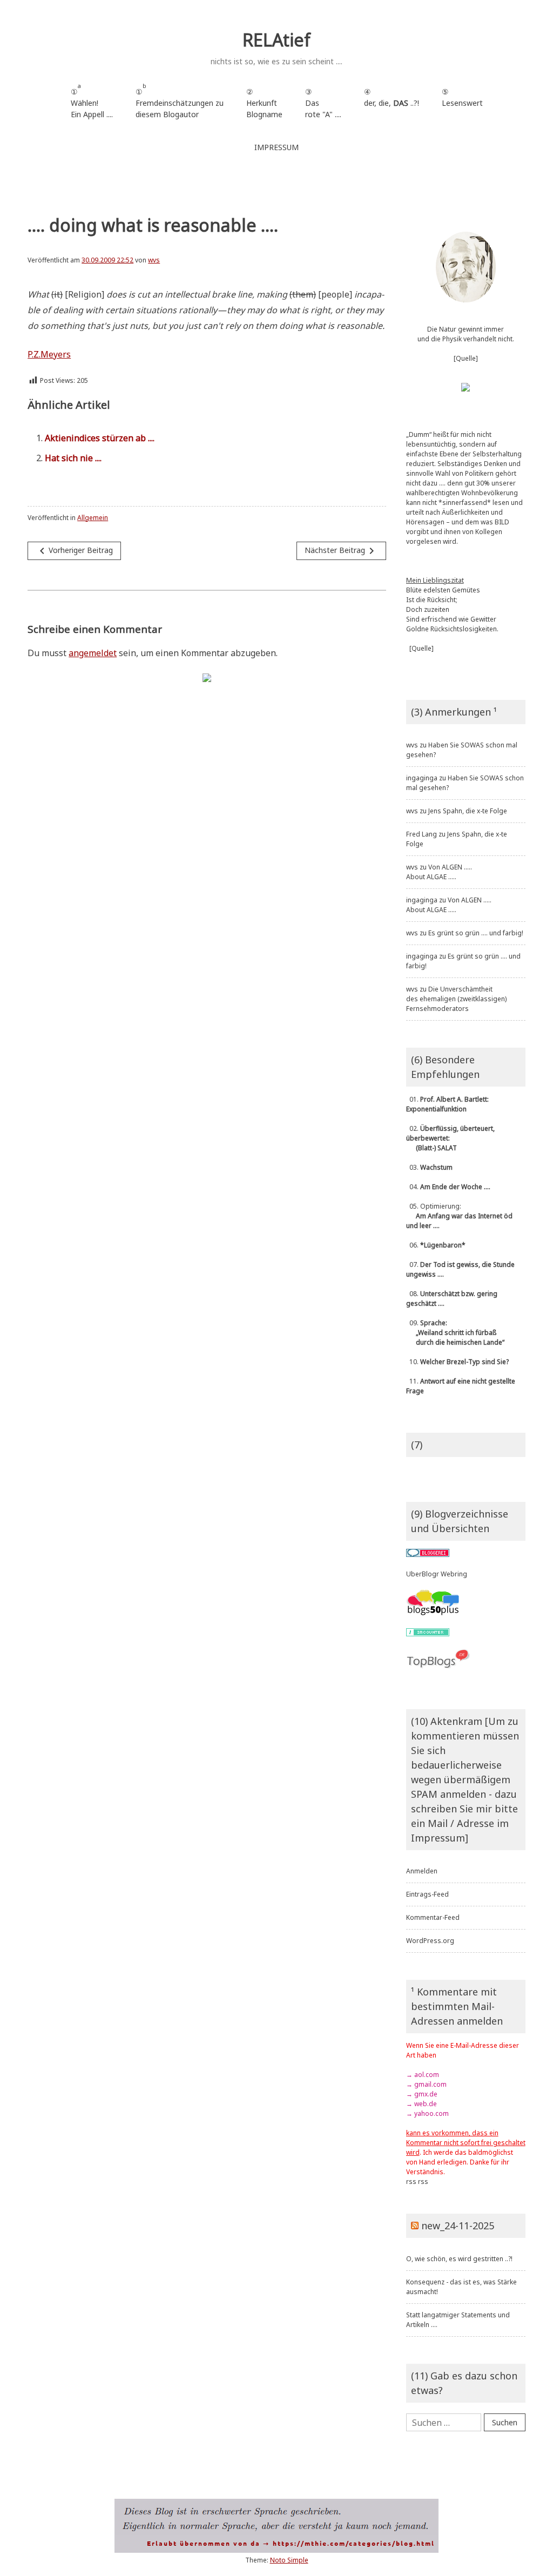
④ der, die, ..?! (392, 103)
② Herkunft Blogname (264, 103)
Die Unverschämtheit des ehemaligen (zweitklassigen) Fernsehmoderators (456, 999)
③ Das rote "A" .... (323, 103)
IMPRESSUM (276, 147)
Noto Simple (289, 2560)
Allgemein (93, 518)
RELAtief (276, 40)
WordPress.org (430, 1941)
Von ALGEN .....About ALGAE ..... (439, 872)
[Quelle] (466, 358)
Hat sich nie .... (73, 458)
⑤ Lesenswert (462, 97)
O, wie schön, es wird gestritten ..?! (459, 2259)
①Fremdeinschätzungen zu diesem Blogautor (180, 101)
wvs (154, 260)
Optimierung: (459, 1216)
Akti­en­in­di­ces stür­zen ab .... (100, 438)
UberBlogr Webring (437, 1574)
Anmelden (422, 1871)
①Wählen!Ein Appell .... (92, 101)
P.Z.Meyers (49, 354)
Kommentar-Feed (433, 1917)
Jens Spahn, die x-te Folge (468, 811)
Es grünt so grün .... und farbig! (476, 933)
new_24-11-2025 (458, 2226)
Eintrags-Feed (427, 1894)
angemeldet (93, 653)
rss (411, 2181)
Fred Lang (422, 834)
